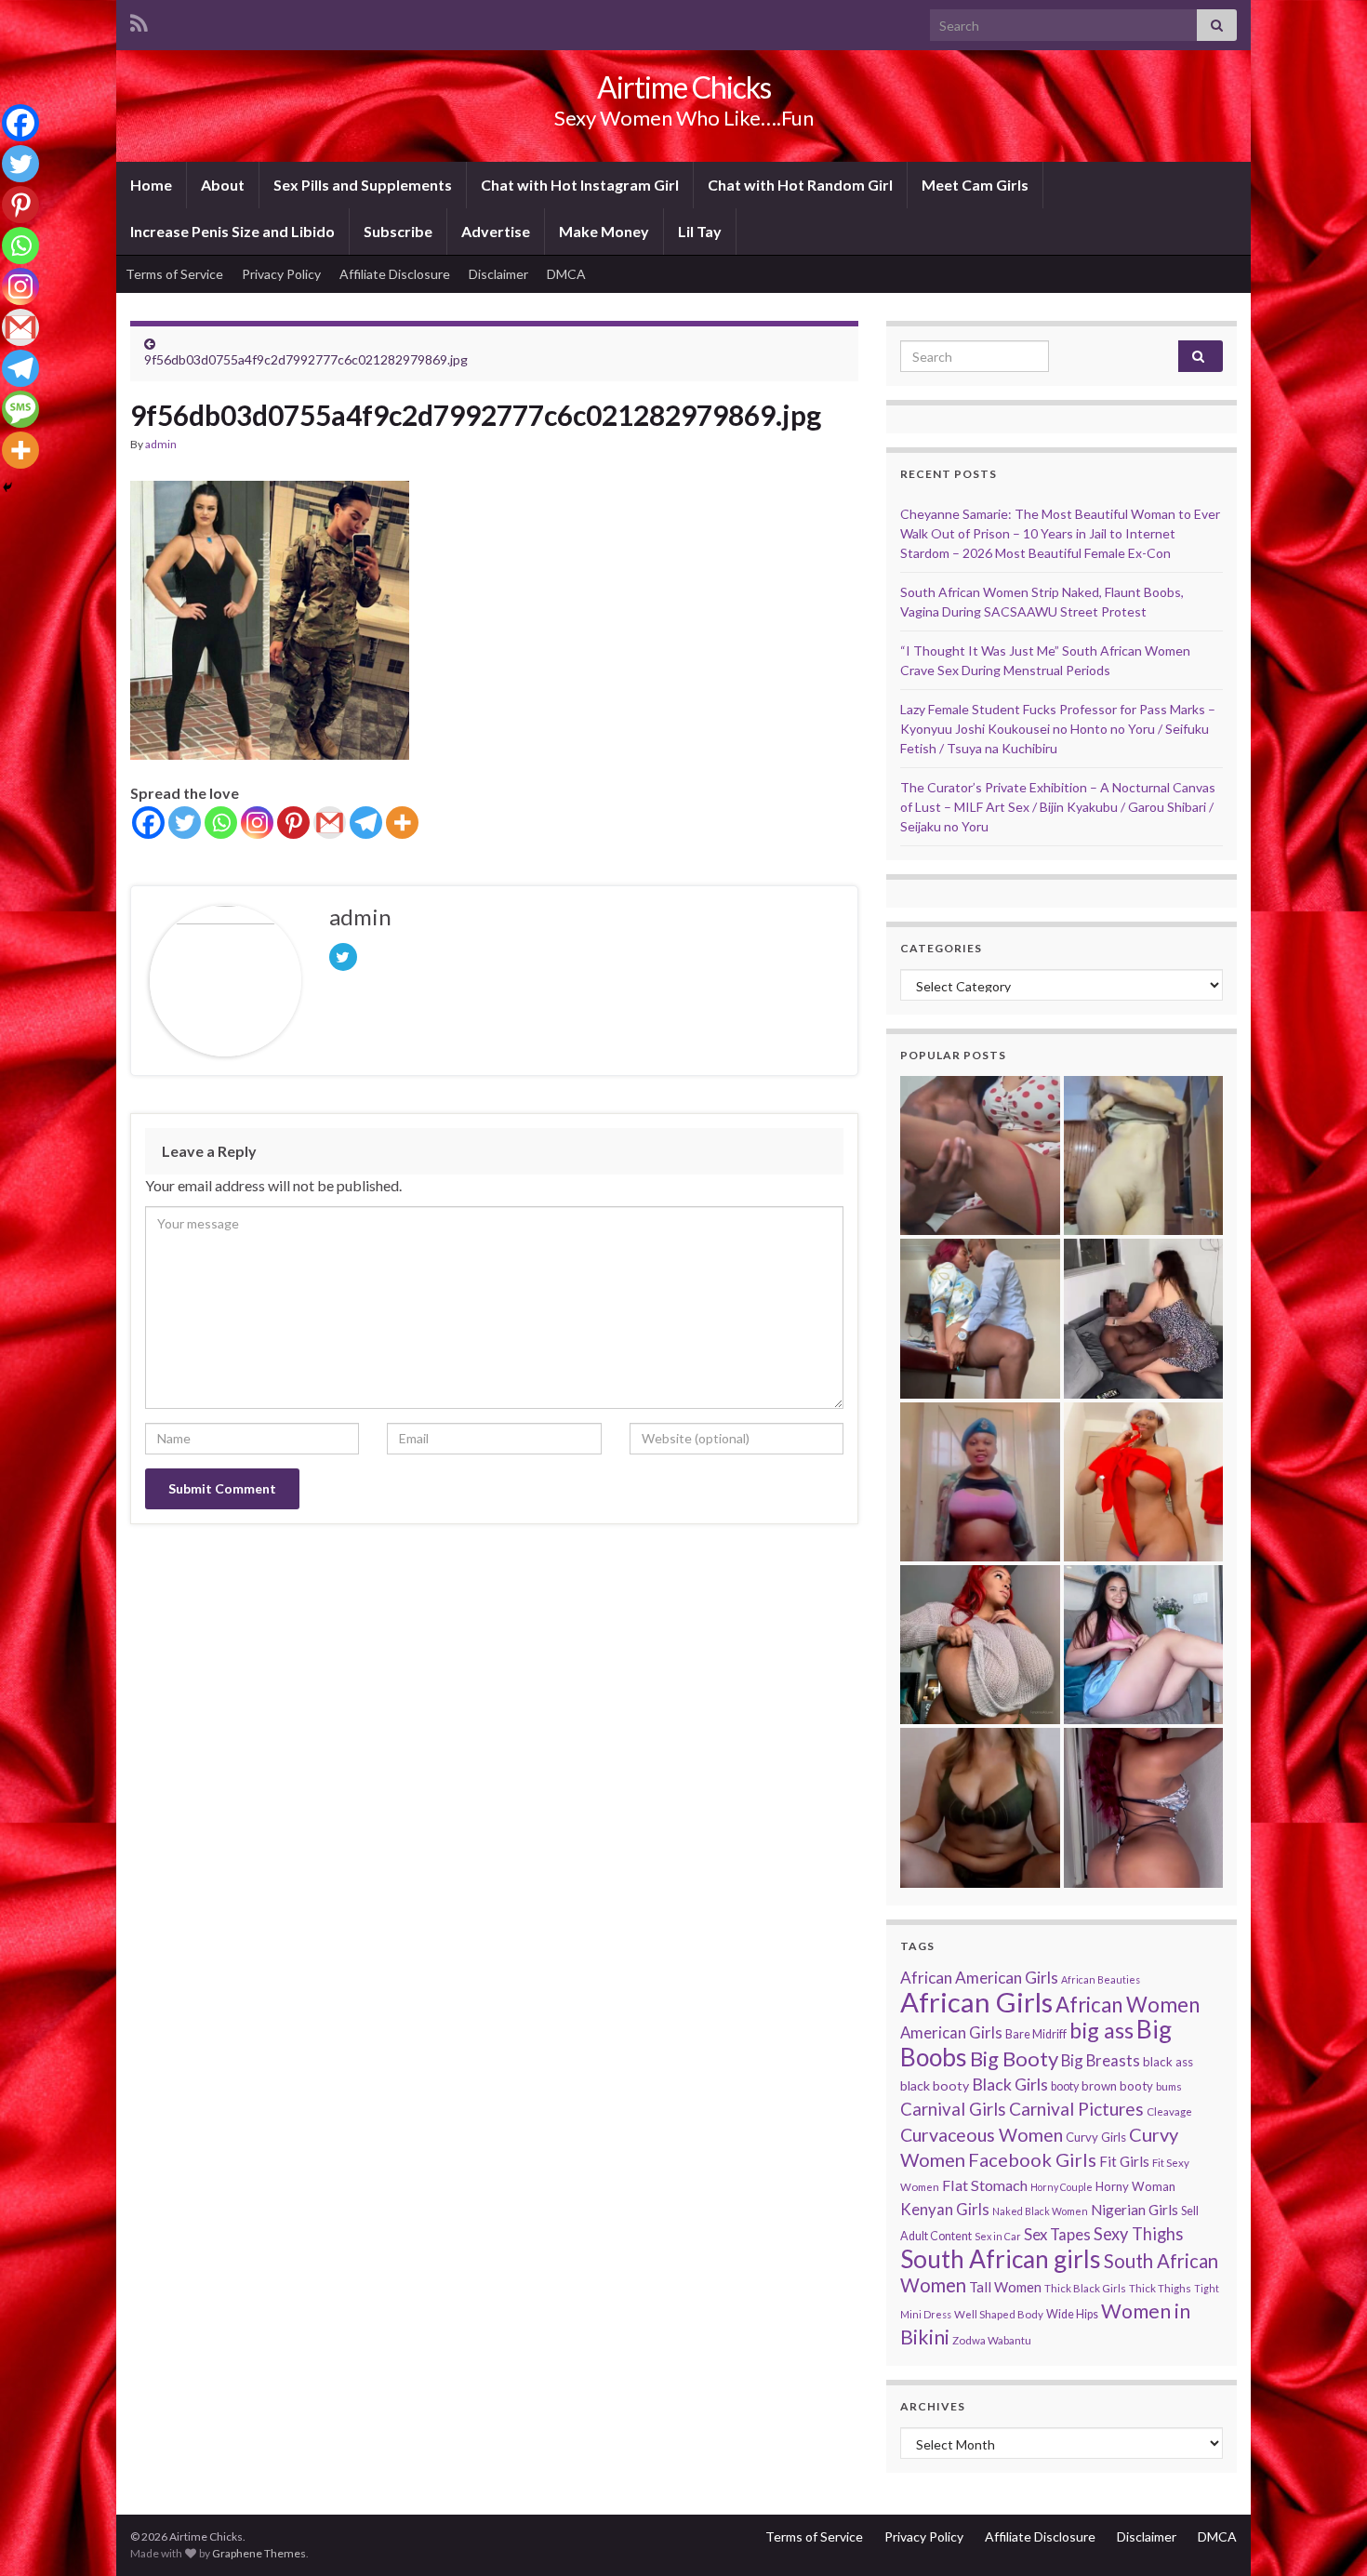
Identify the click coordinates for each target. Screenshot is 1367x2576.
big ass (1102, 2030)
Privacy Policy (281, 274)
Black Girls (1010, 2084)
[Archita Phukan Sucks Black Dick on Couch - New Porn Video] (1143, 1318)
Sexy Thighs (1138, 2234)
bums (1169, 2086)
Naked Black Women (1040, 2211)
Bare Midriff (1036, 2034)
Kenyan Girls (945, 2209)
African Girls (976, 2002)
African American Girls (979, 1978)
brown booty (1117, 2086)
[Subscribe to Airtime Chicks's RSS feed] (139, 20)
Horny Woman (1135, 2186)
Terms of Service (174, 274)
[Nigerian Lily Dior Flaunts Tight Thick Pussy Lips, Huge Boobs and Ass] (1143, 1482)
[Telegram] (366, 823)
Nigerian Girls (1135, 2210)
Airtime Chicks (684, 87)
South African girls (1001, 2259)
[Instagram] (257, 823)
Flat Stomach (985, 2185)
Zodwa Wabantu (992, 2340)
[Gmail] (330, 823)
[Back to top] (1325, 2534)
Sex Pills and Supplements (363, 185)
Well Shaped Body (999, 2314)
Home (151, 185)
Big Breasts (1101, 2060)
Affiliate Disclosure (395, 274)
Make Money (604, 231)
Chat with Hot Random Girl (800, 185)
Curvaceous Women (982, 2135)
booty (1065, 2086)
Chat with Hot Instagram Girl (580, 185)
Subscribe (398, 231)
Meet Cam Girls (975, 185)
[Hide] (7, 487)
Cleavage (1169, 2111)
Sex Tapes (1057, 2234)
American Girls (951, 2032)
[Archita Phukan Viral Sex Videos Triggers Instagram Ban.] (980, 1807)
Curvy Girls (1096, 2137)
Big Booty (1014, 2058)
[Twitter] (185, 823)
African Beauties (1101, 1979)
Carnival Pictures (1076, 2109)
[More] (402, 823)
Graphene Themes (259, 2553)
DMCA (566, 274)
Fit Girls (1124, 2161)
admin (161, 444)
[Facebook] (148, 823)
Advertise (496, 231)
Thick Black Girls (1085, 2288)
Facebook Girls (1032, 2159)
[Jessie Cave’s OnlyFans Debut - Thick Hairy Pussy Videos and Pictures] (1143, 1155)
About (223, 185)
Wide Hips (1072, 2314)
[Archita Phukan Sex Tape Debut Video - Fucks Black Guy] (980, 1155)
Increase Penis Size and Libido (232, 231)
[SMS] (20, 409)
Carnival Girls (953, 2109)
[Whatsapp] (221, 823)
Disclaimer (498, 274)
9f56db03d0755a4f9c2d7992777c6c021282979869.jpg (306, 359)
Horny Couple (1062, 2187)
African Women (1128, 2005)
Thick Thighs (1160, 2288)
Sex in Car (998, 2236)
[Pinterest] (293, 823)
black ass (1168, 2062)
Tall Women (1005, 2287)
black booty (935, 2085)
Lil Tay (700, 231)
